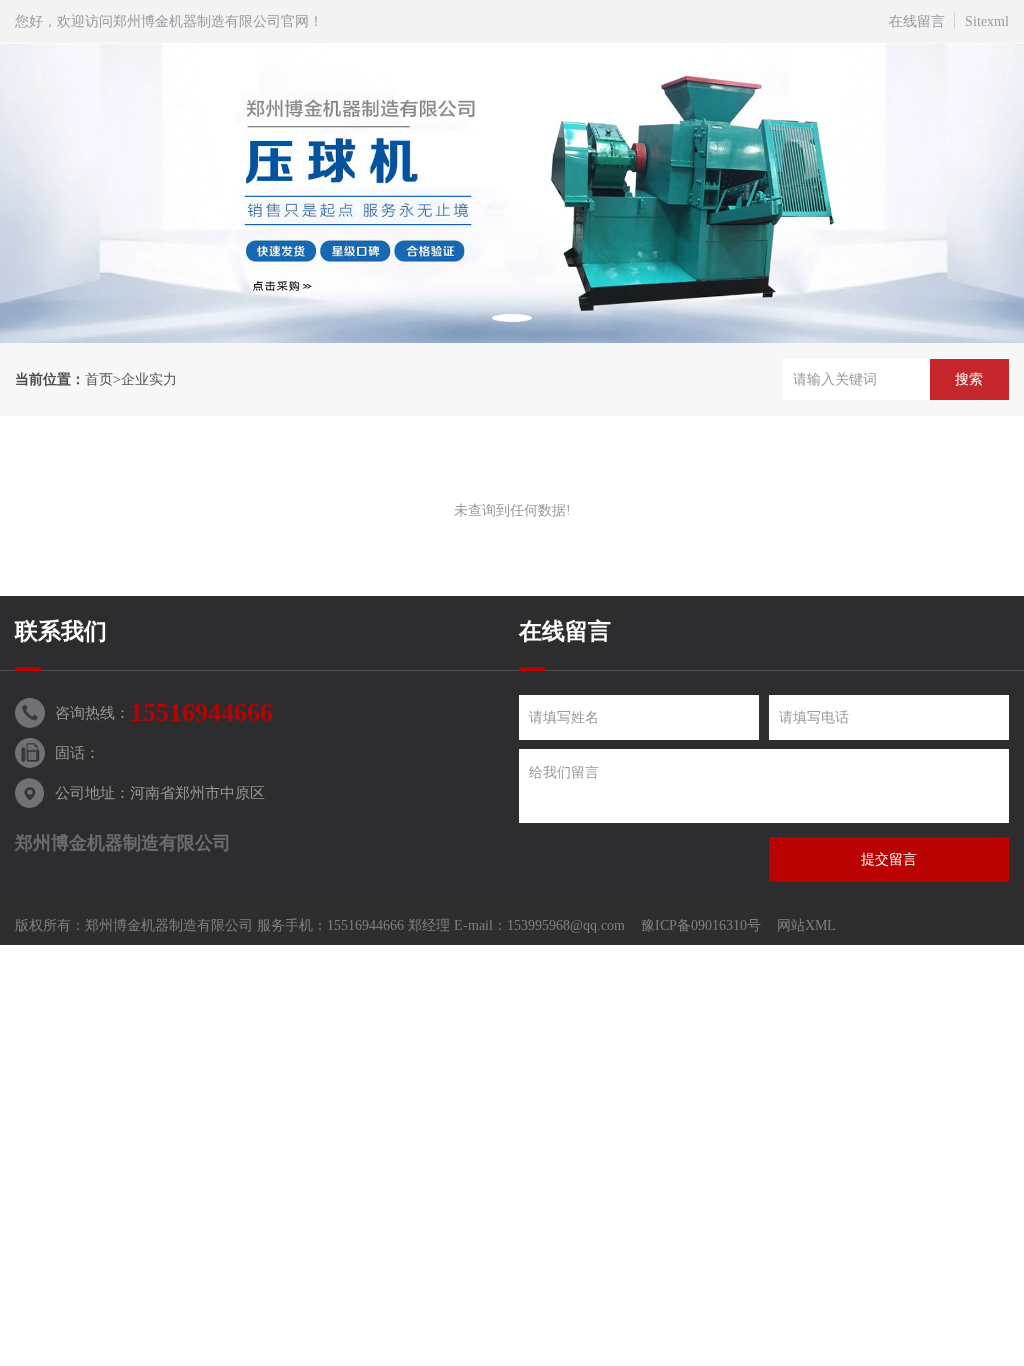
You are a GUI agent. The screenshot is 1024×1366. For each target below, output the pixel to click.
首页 (99, 379)
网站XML (806, 925)
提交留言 (889, 859)
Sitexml (987, 21)
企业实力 (149, 379)
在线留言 (917, 21)
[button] (512, 318)
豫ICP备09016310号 (701, 925)
